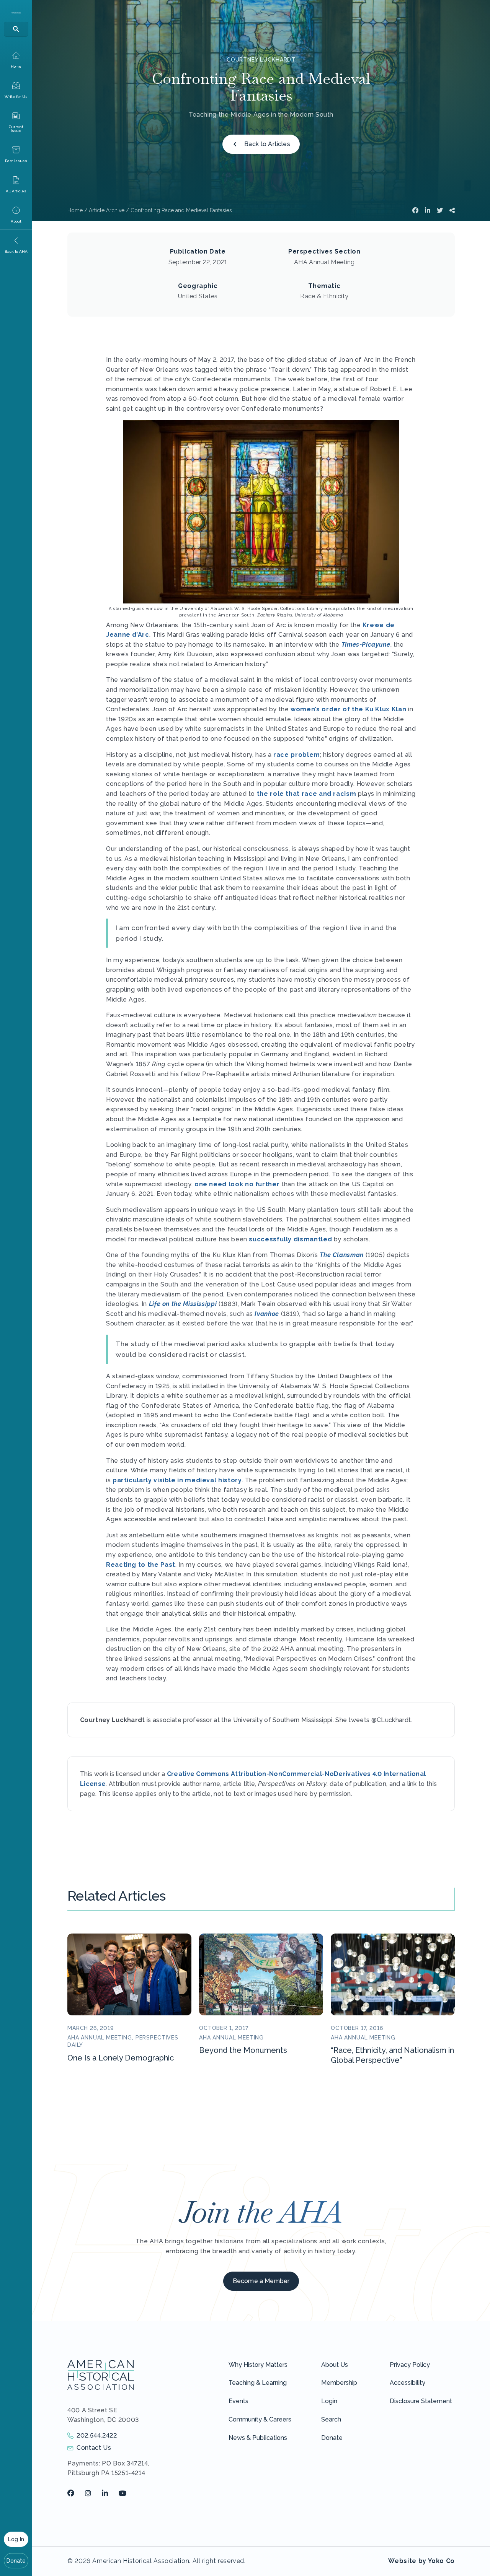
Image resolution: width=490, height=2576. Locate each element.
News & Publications (258, 2438)
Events (238, 2401)
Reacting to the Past (141, 1565)
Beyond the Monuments (243, 2050)
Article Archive (107, 210)
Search (331, 2419)
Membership (339, 2383)
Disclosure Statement (421, 2401)
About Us (335, 2365)
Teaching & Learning (258, 2383)
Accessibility (408, 2383)
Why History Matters (258, 2365)
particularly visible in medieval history (177, 1480)
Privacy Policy (410, 2365)
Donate (16, 2561)
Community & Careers (260, 2419)
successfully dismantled (290, 1239)
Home (75, 210)
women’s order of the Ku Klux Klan (348, 709)
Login (329, 2401)
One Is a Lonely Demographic (121, 2058)
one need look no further (237, 1184)
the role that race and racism (307, 794)
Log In (16, 2539)
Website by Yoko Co (421, 2561)
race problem (297, 755)
